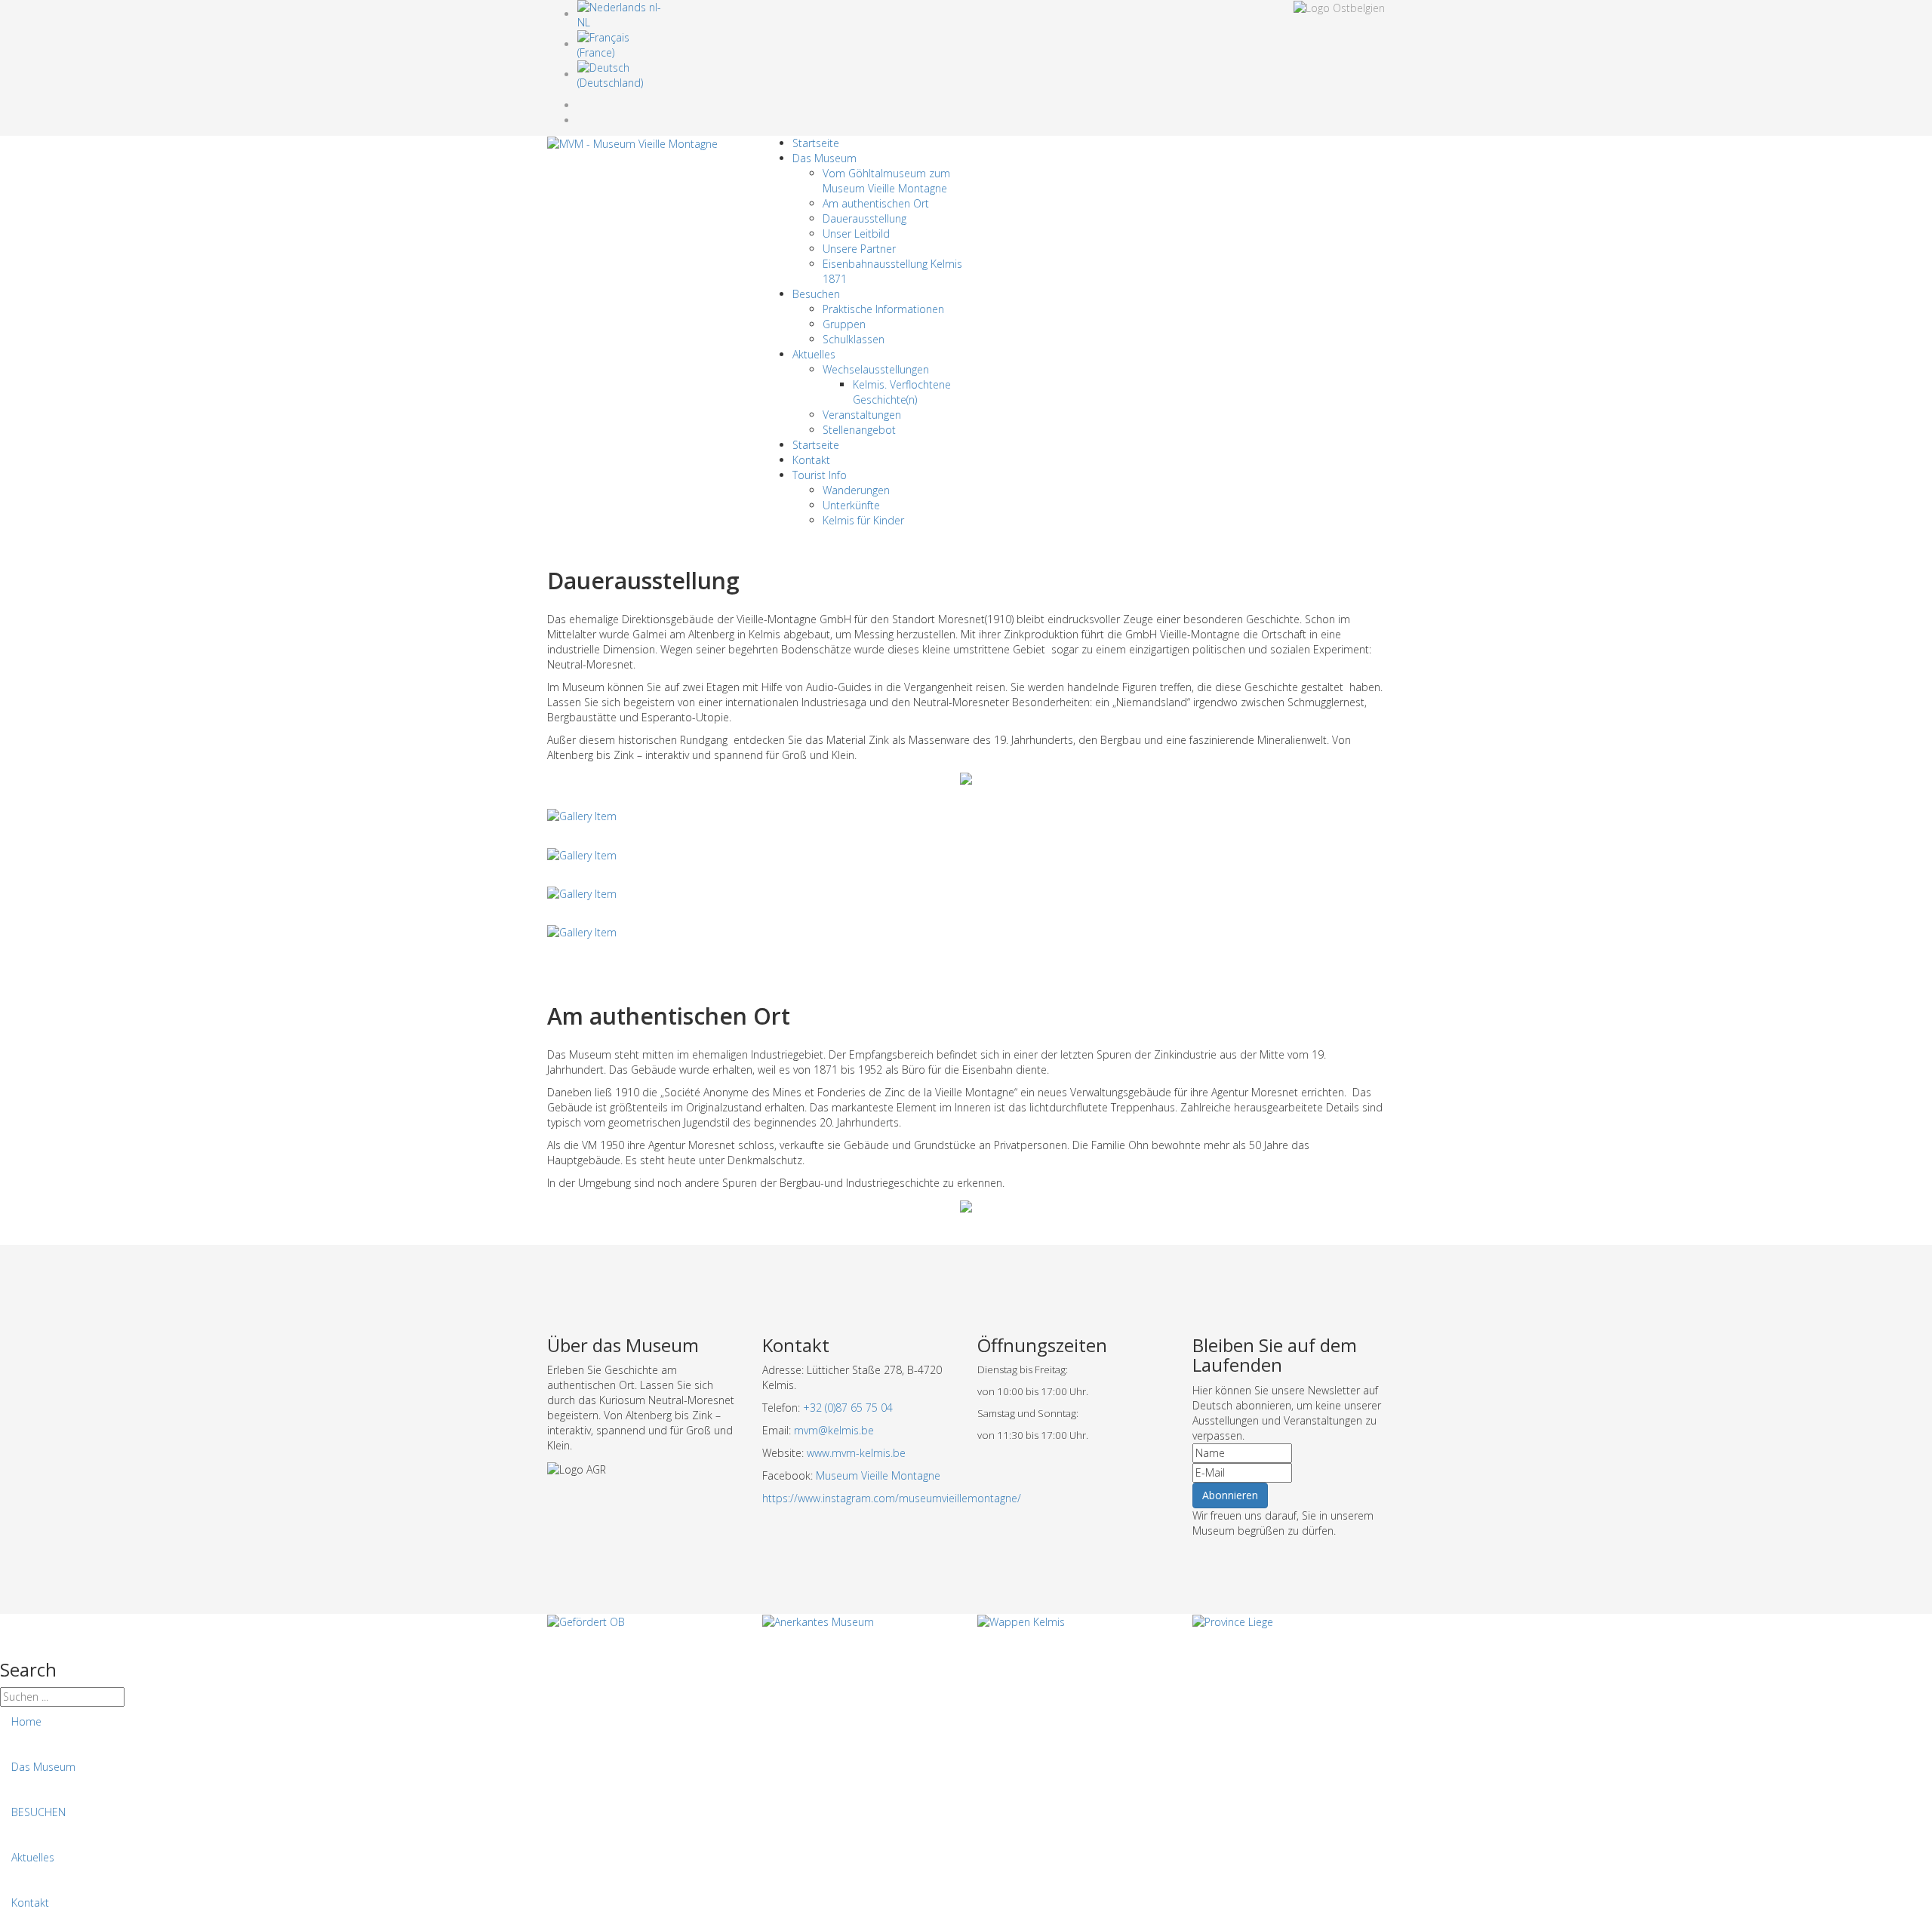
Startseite (816, 143)
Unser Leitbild (856, 234)
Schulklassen (854, 339)
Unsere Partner (859, 249)
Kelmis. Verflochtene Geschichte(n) (902, 392)
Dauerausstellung (864, 218)
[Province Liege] (1233, 1621)
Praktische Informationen (883, 309)
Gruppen (844, 324)
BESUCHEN (38, 1812)
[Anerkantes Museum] (818, 1621)
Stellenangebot (859, 430)
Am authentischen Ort (876, 203)
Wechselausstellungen (876, 369)
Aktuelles (814, 354)
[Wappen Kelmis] (1021, 1621)
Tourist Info (820, 475)
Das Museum (824, 158)
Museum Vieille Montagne (878, 1475)
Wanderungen (856, 490)
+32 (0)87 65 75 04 (848, 1408)
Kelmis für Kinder (863, 520)
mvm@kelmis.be (834, 1430)
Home (26, 1721)
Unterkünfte (851, 505)
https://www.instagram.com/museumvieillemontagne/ (892, 1498)
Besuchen (816, 294)
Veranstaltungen (862, 415)
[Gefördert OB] (586, 1621)
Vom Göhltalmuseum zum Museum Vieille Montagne (886, 181)
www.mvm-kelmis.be (856, 1453)
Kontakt (811, 460)
